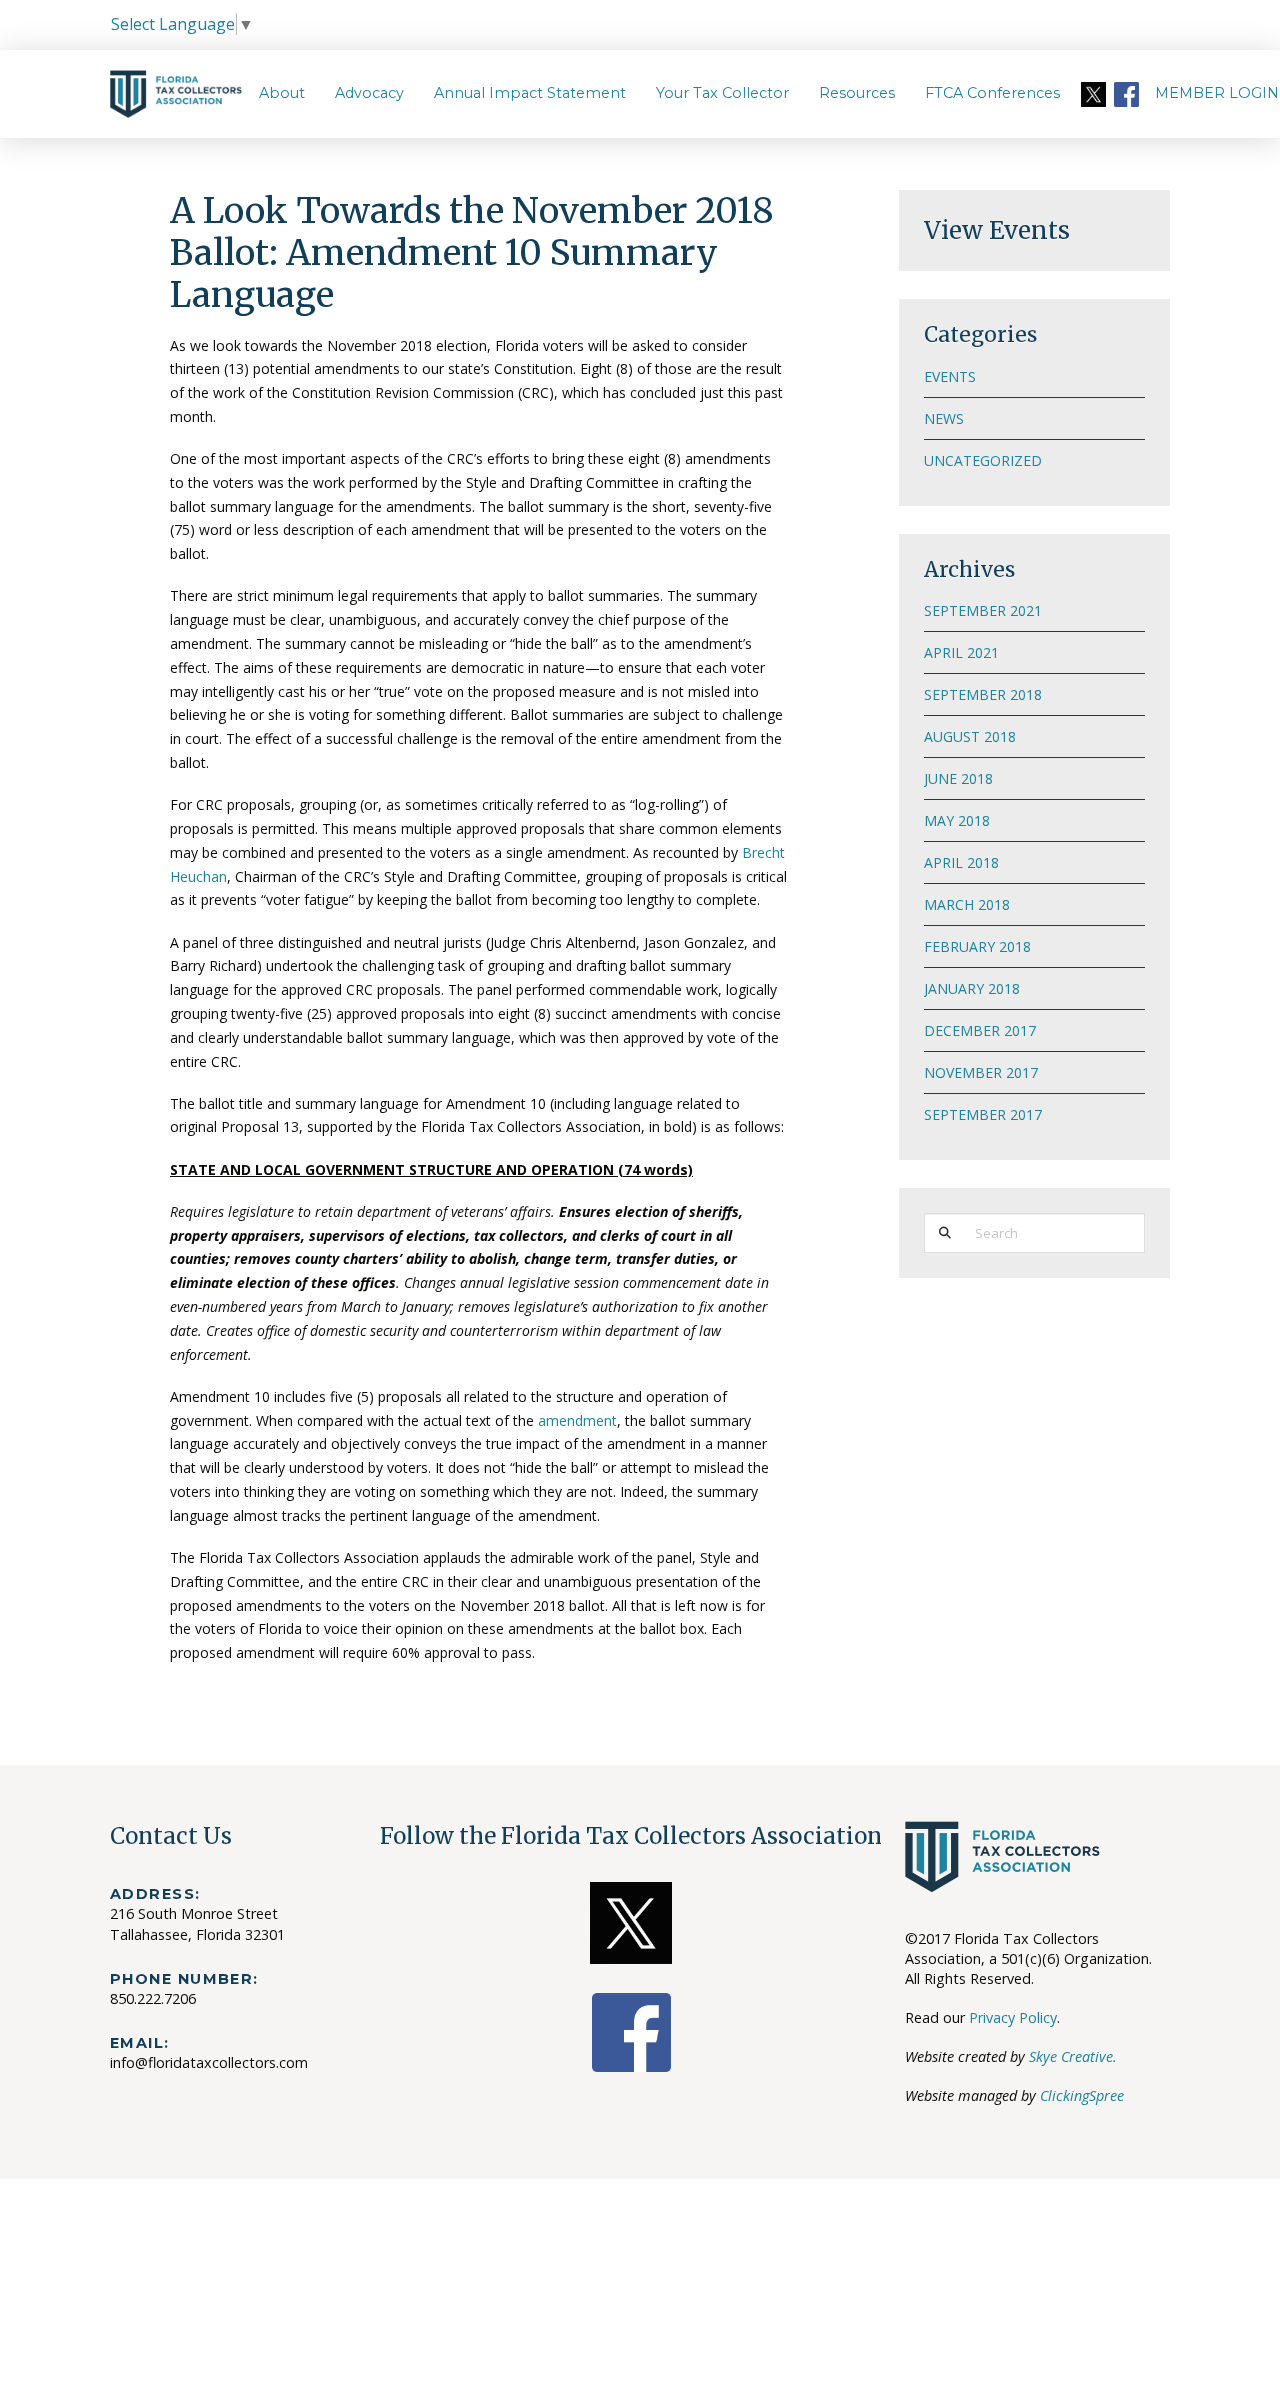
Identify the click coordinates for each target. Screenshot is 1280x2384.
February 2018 (977, 946)
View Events (997, 230)
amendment (577, 1420)
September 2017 (983, 1114)
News (944, 418)
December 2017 (980, 1030)
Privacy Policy (1013, 2017)
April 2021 (961, 652)
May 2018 (957, 820)
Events (950, 376)
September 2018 (983, 694)
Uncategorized (983, 460)
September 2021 (983, 610)
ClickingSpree (1082, 2095)
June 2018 (958, 778)
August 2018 (970, 736)
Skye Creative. (1073, 2056)
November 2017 (981, 1072)
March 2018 (967, 904)
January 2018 (972, 988)
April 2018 (961, 862)
